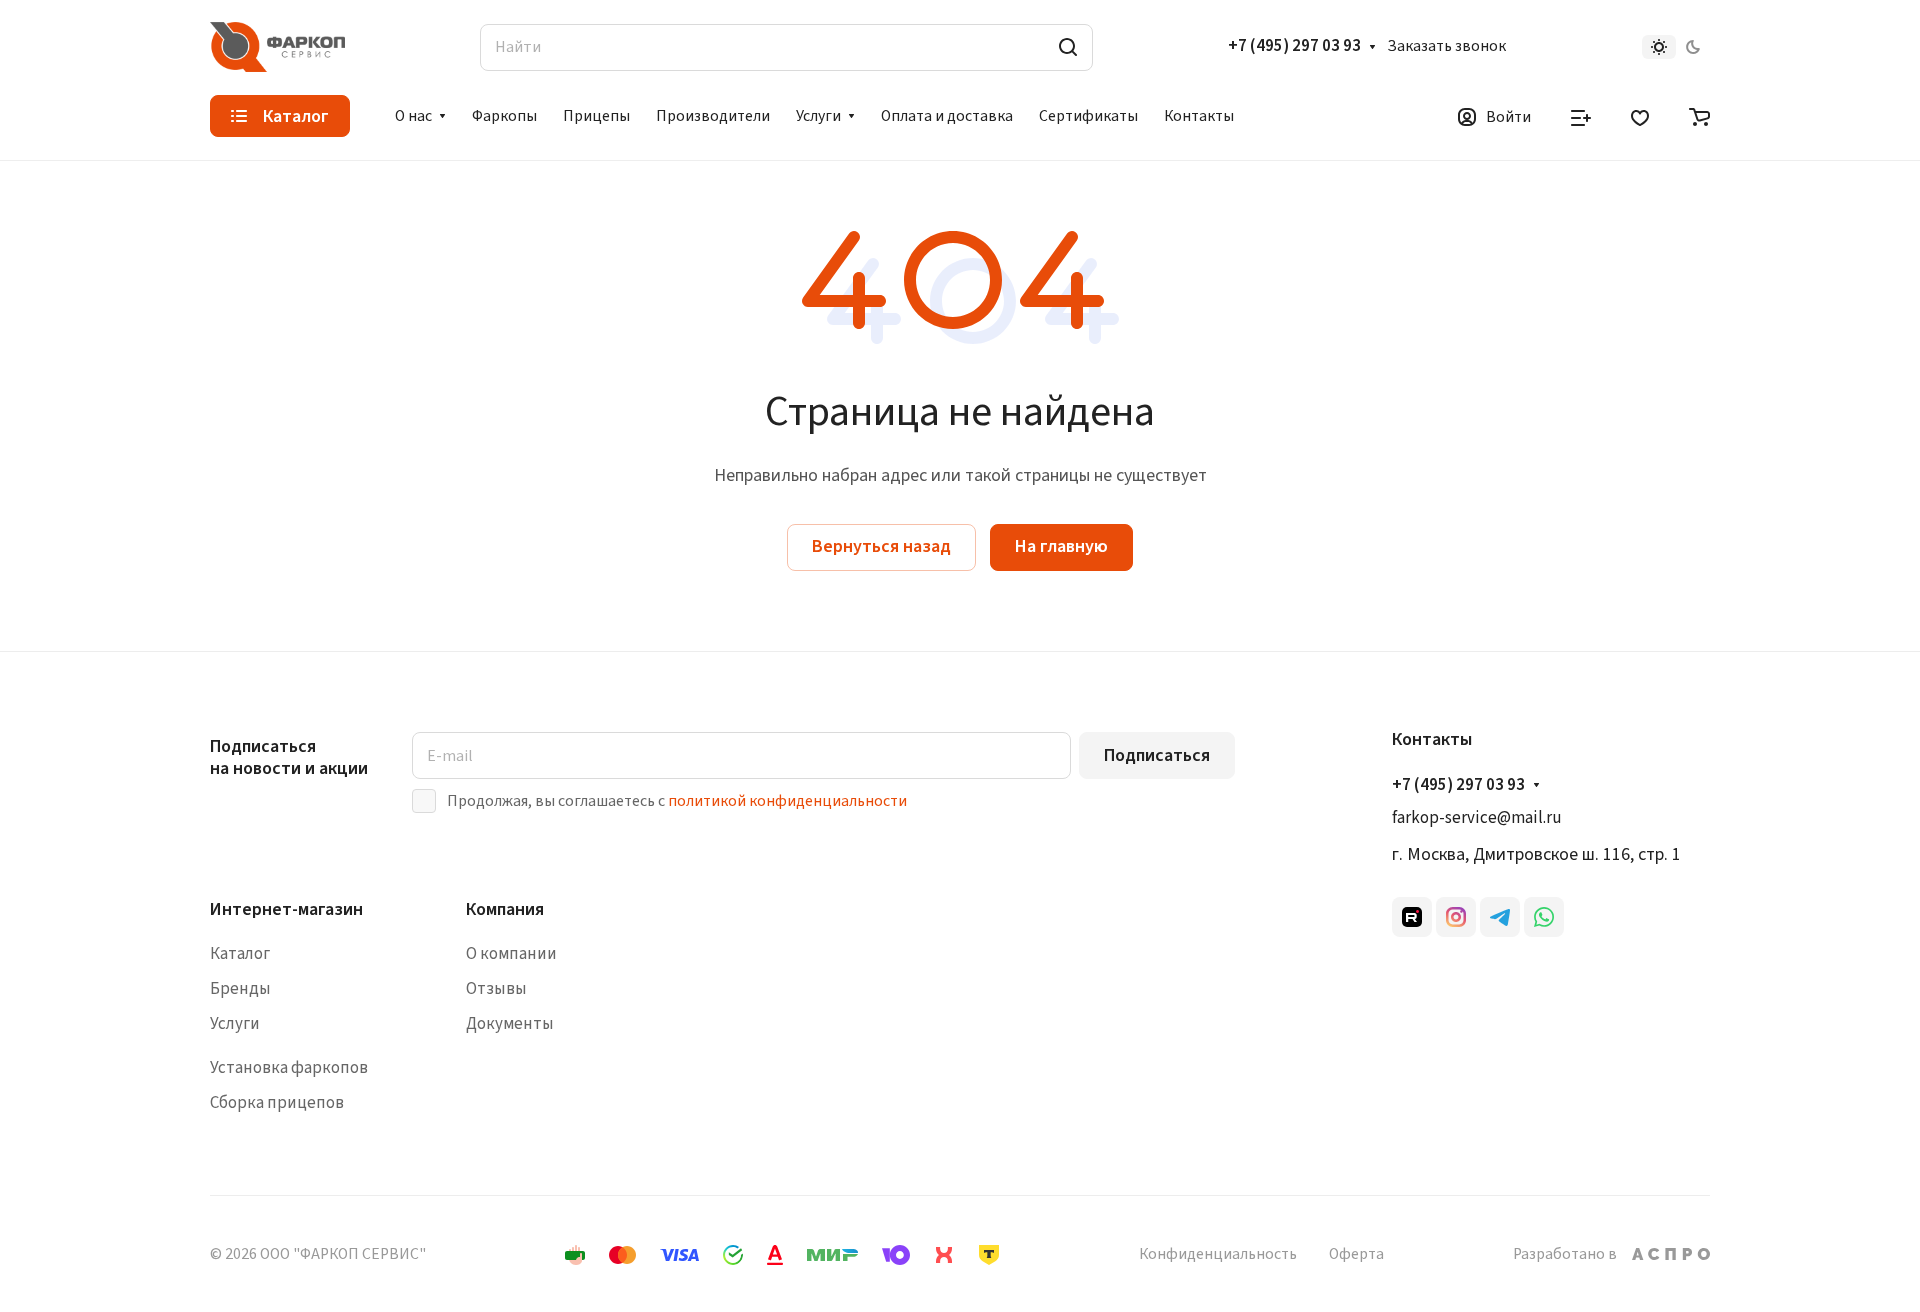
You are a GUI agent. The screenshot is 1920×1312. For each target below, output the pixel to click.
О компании (511, 954)
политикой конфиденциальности (787, 801)
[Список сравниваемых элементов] (1581, 116)
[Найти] (1068, 47)
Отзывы (496, 989)
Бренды (240, 989)
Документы (510, 1024)
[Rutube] (1412, 917)
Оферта (1356, 1254)
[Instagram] (1456, 917)
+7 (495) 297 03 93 (1294, 47)
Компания (505, 909)
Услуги (235, 1024)
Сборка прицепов (277, 1103)
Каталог (240, 954)
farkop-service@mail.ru (1477, 818)
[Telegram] (1500, 917)
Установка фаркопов (289, 1068)
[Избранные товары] (1640, 116)
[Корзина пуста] (1699, 116)
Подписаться (1157, 755)
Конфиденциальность (1218, 1254)
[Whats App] (1544, 917)
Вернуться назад (881, 546)
